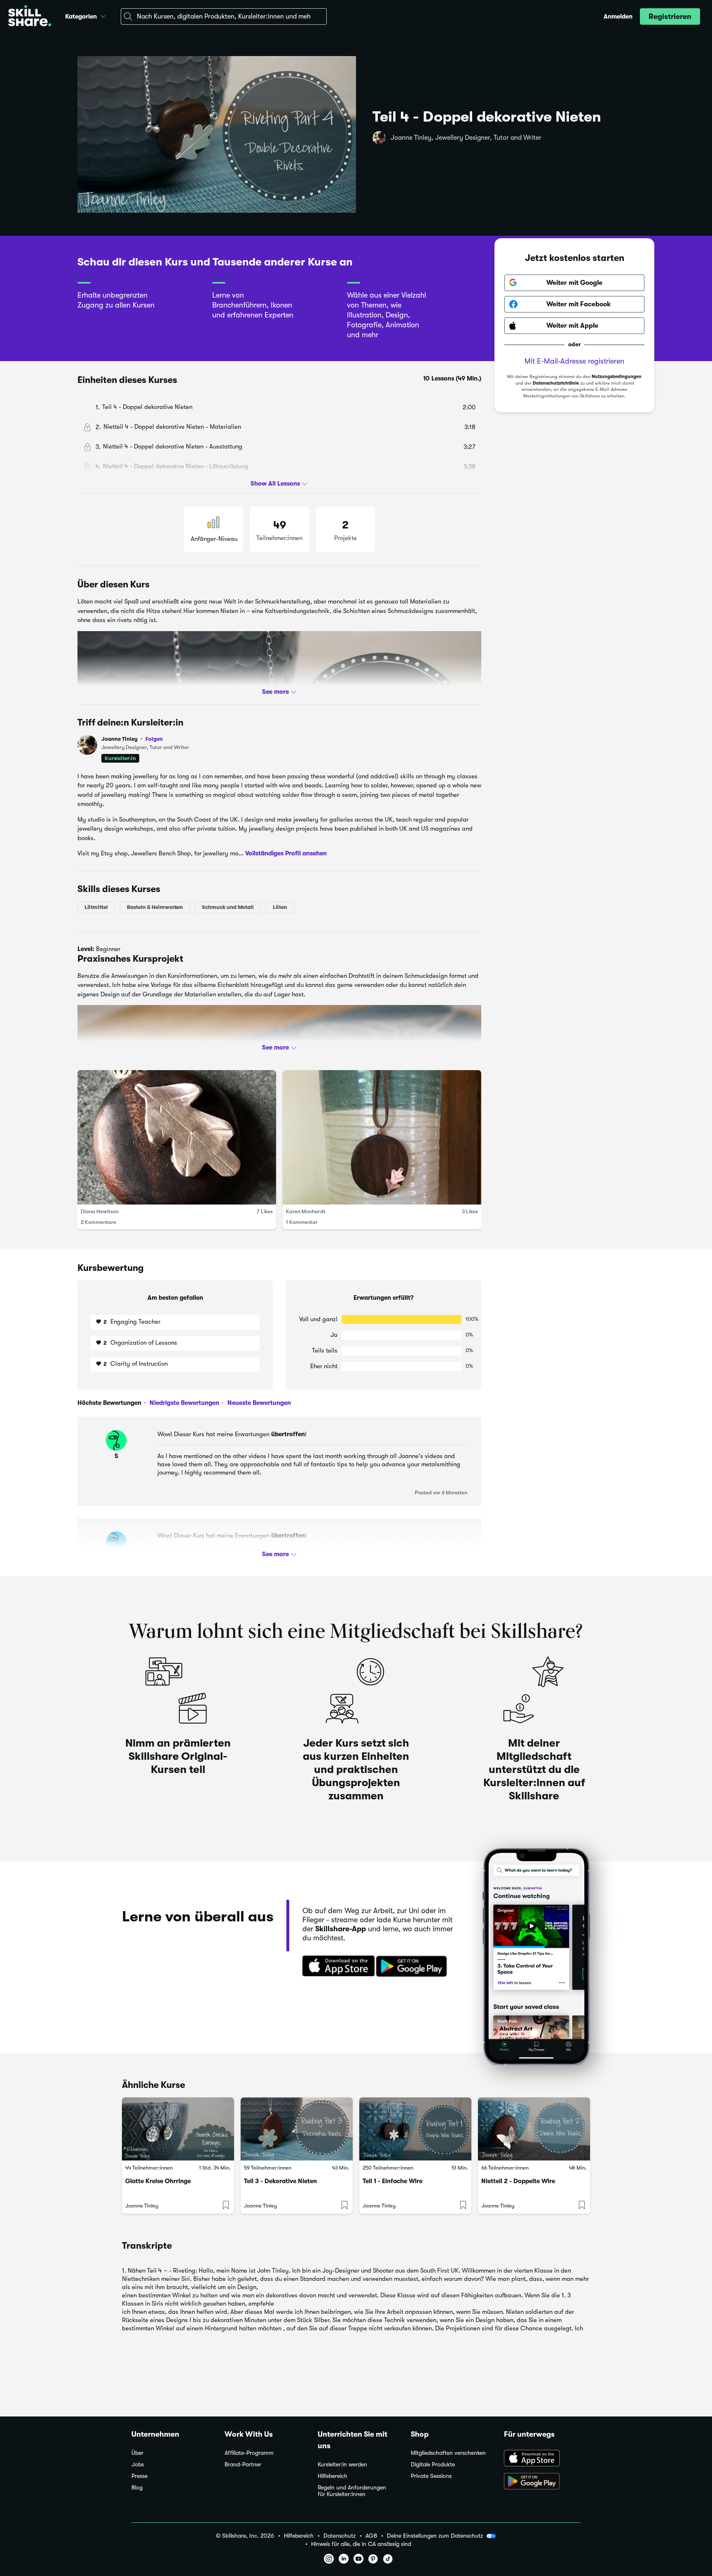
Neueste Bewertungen (258, 1403)
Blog (137, 2488)
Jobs (138, 2464)
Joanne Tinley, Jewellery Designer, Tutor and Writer (466, 138)
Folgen (154, 739)
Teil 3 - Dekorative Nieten (280, 2181)
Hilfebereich (333, 2476)
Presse (139, 2476)
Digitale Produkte (433, 2464)
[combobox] (224, 16)
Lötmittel (96, 907)
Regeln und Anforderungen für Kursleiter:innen (352, 2491)
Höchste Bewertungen (109, 1403)
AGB (371, 2536)
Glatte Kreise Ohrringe (158, 2181)
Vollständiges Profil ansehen (286, 853)
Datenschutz (340, 2536)
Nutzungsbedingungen (617, 377)
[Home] (30, 17)
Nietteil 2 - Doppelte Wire (518, 2181)
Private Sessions (431, 2476)
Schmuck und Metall (228, 907)
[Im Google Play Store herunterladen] (413, 1967)
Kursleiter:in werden (342, 2464)
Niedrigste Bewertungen (184, 1403)
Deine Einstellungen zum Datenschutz (435, 2536)
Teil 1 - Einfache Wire (392, 2181)
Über (137, 2453)
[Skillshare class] (178, 2129)
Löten (280, 907)
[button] (103, 15)
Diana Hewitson (100, 1211)
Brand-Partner (243, 2464)
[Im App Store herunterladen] (336, 1967)
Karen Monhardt (306, 1211)
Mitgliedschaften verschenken (448, 2453)
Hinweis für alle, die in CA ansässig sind (361, 2544)
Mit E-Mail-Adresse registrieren (574, 361)
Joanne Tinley (132, 739)
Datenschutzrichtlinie (556, 383)
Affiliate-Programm (249, 2453)
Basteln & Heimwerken (155, 907)
